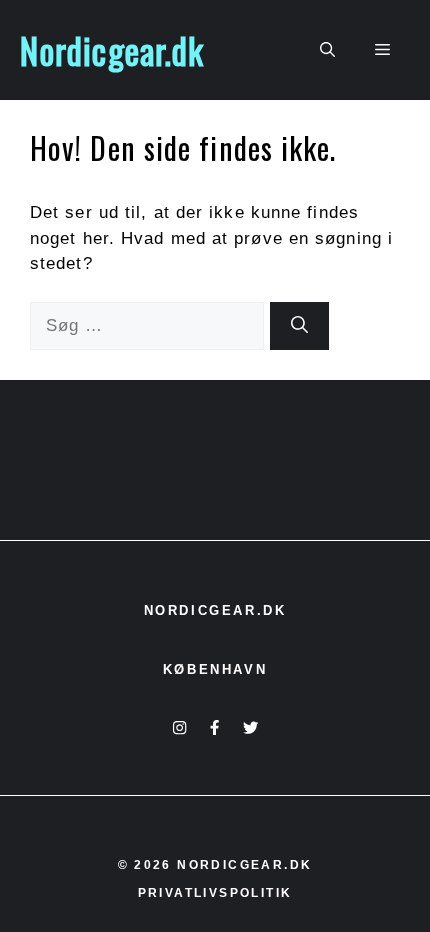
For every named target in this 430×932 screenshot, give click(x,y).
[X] (250, 727)
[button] (327, 50)
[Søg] (299, 326)
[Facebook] (214, 727)
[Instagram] (179, 727)
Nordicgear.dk (112, 50)
